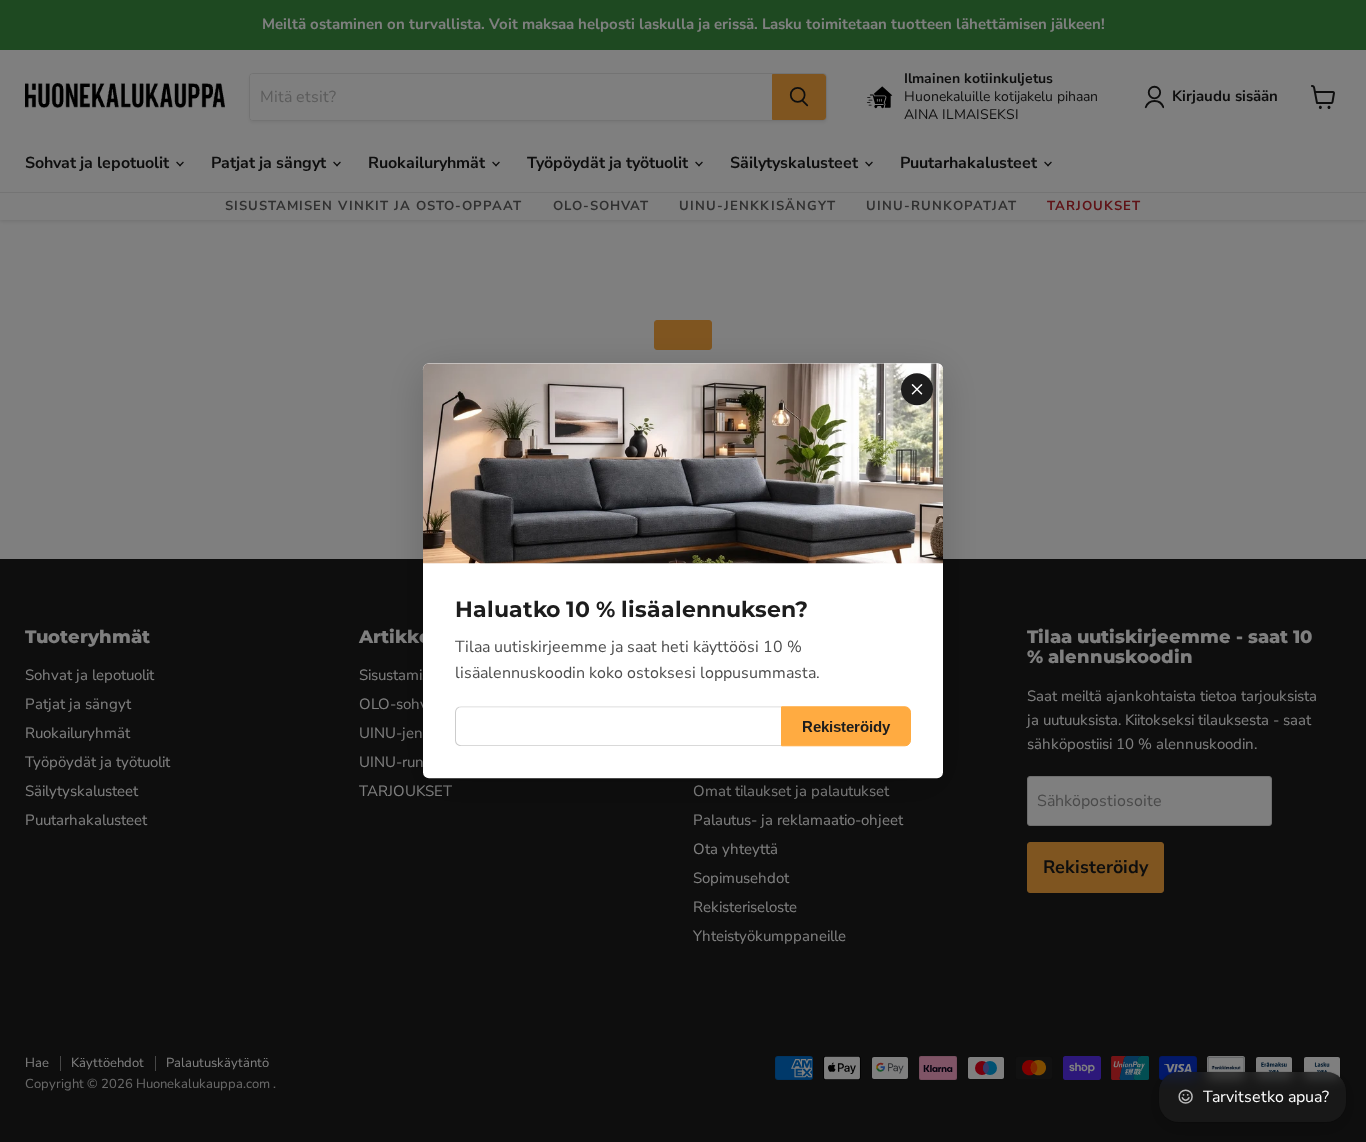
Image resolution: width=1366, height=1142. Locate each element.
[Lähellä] (917, 389)
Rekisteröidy (846, 726)
